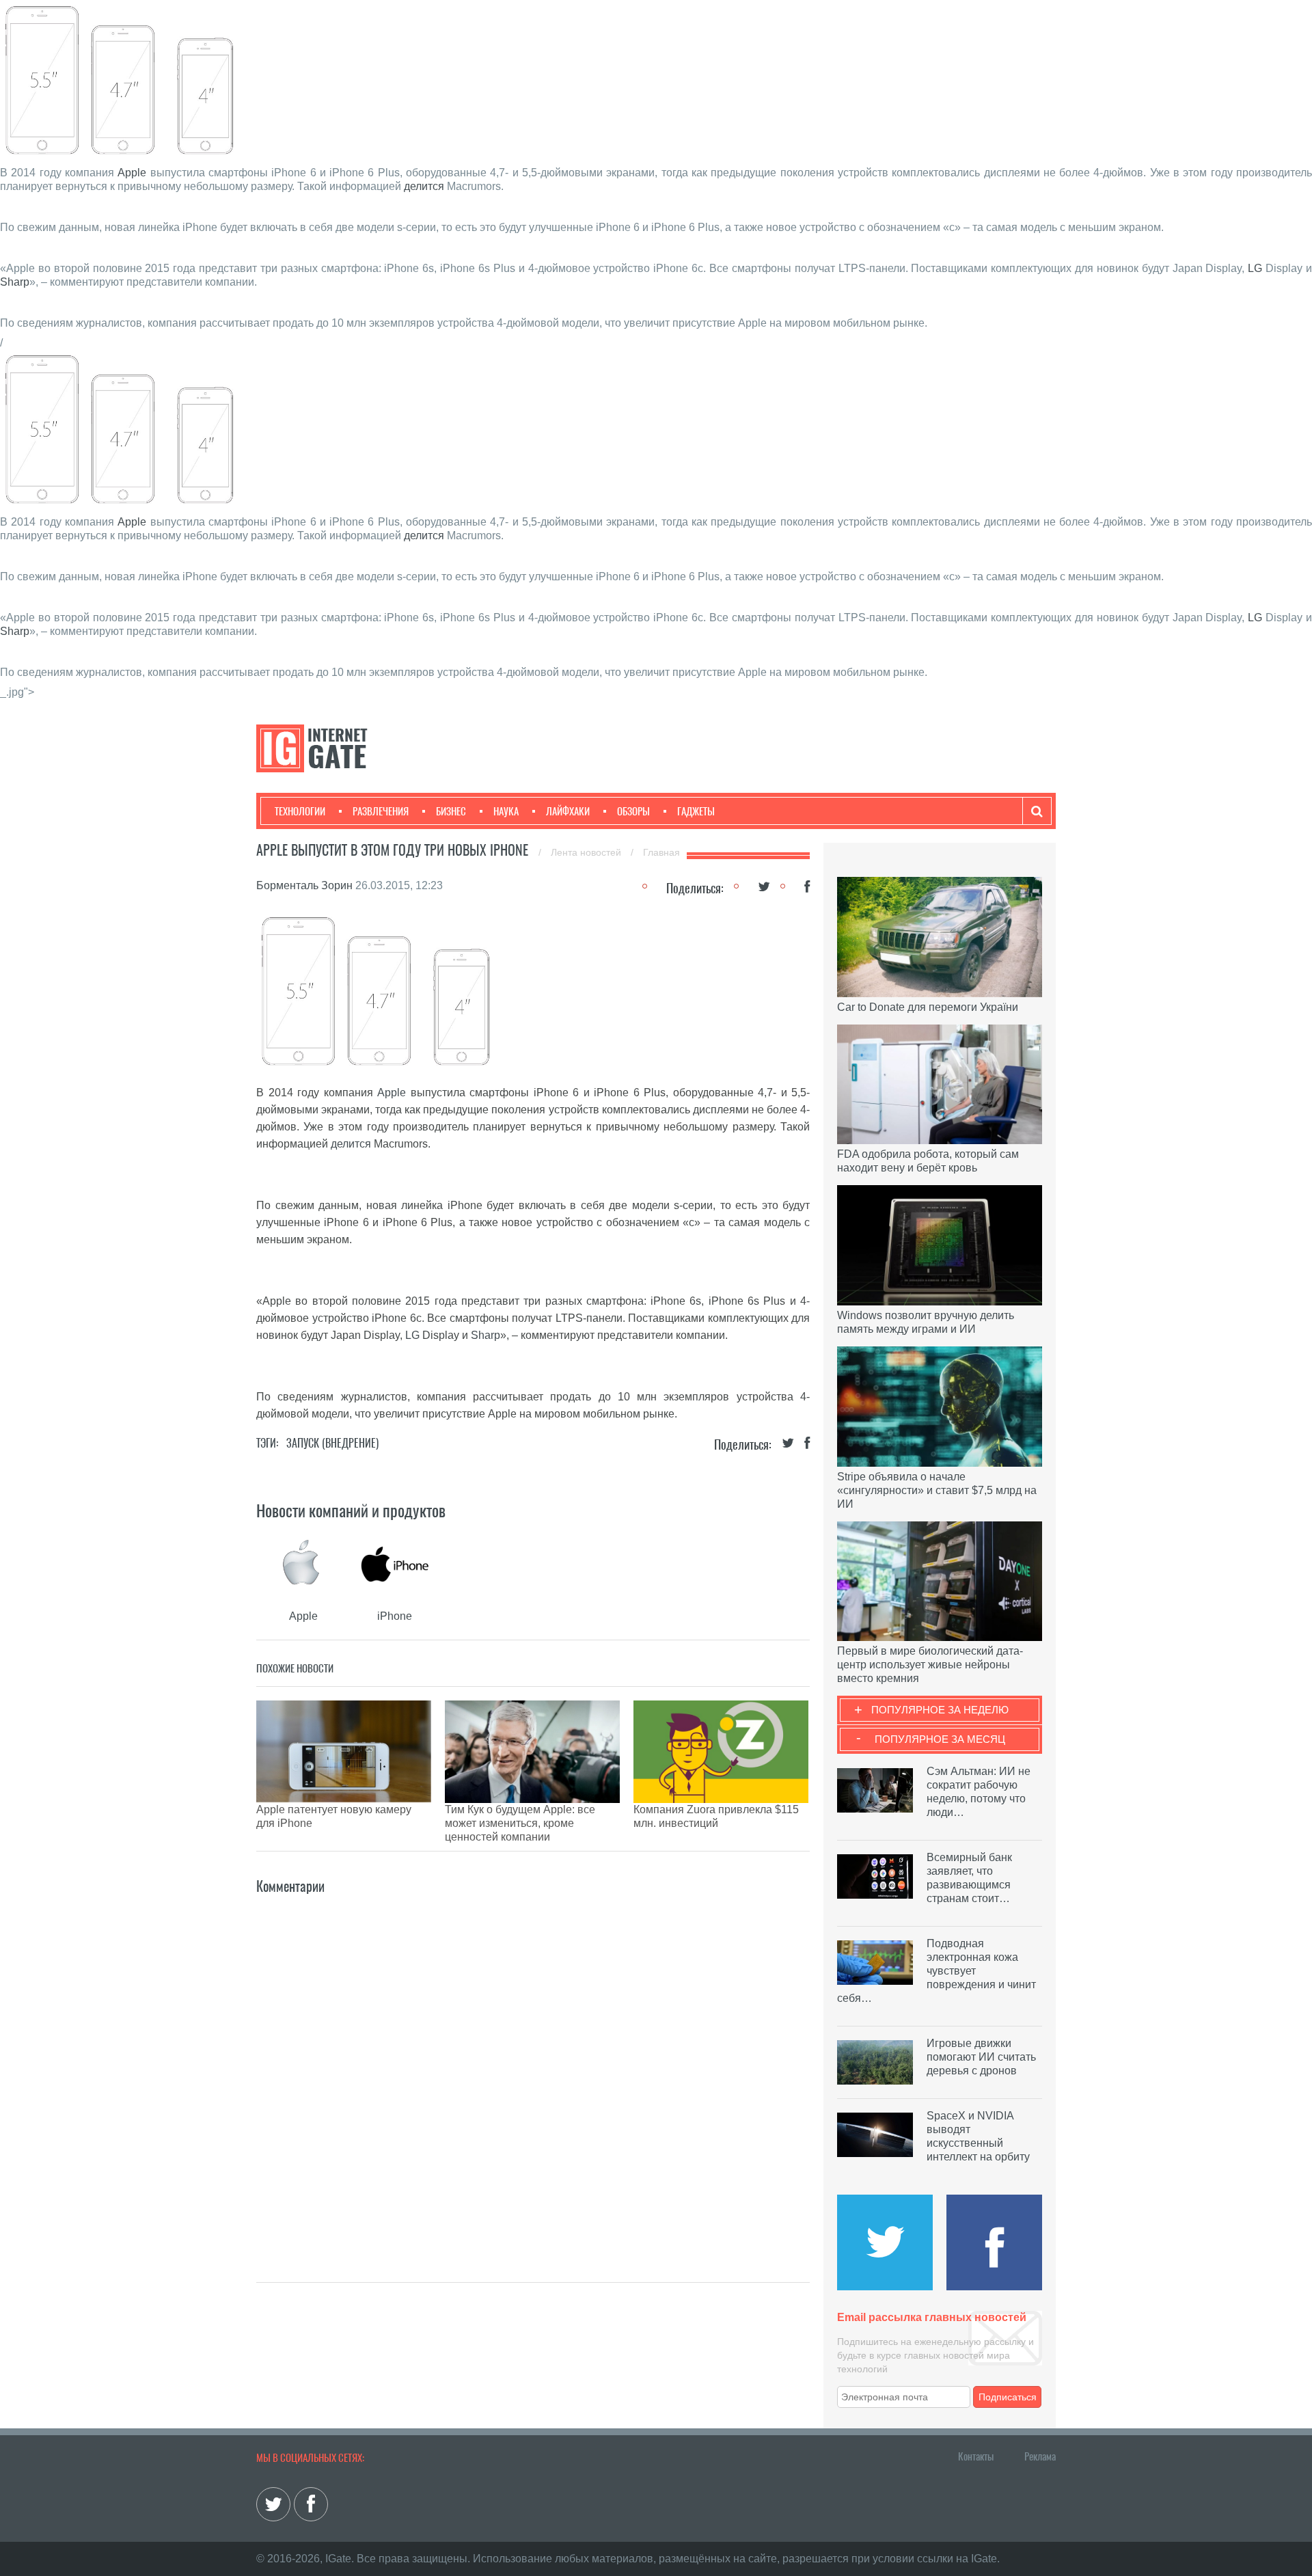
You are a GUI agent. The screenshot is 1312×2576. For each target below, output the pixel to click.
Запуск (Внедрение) (332, 1443)
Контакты (976, 2456)
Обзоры (633, 811)
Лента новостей (587, 852)
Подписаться (1008, 2397)
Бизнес (451, 811)
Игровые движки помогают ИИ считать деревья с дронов (981, 2057)
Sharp (15, 282)
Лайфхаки (568, 811)
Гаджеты (696, 811)
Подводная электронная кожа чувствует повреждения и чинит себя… (937, 1971)
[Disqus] (533, 2068)
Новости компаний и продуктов (351, 1510)
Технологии (300, 811)
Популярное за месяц (940, 1739)
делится (424, 186)
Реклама (1040, 2456)
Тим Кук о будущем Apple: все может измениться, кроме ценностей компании (520, 1823)
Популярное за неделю (940, 1710)
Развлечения (381, 811)
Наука (506, 811)
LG (1255, 268)
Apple (132, 173)
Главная (661, 852)
